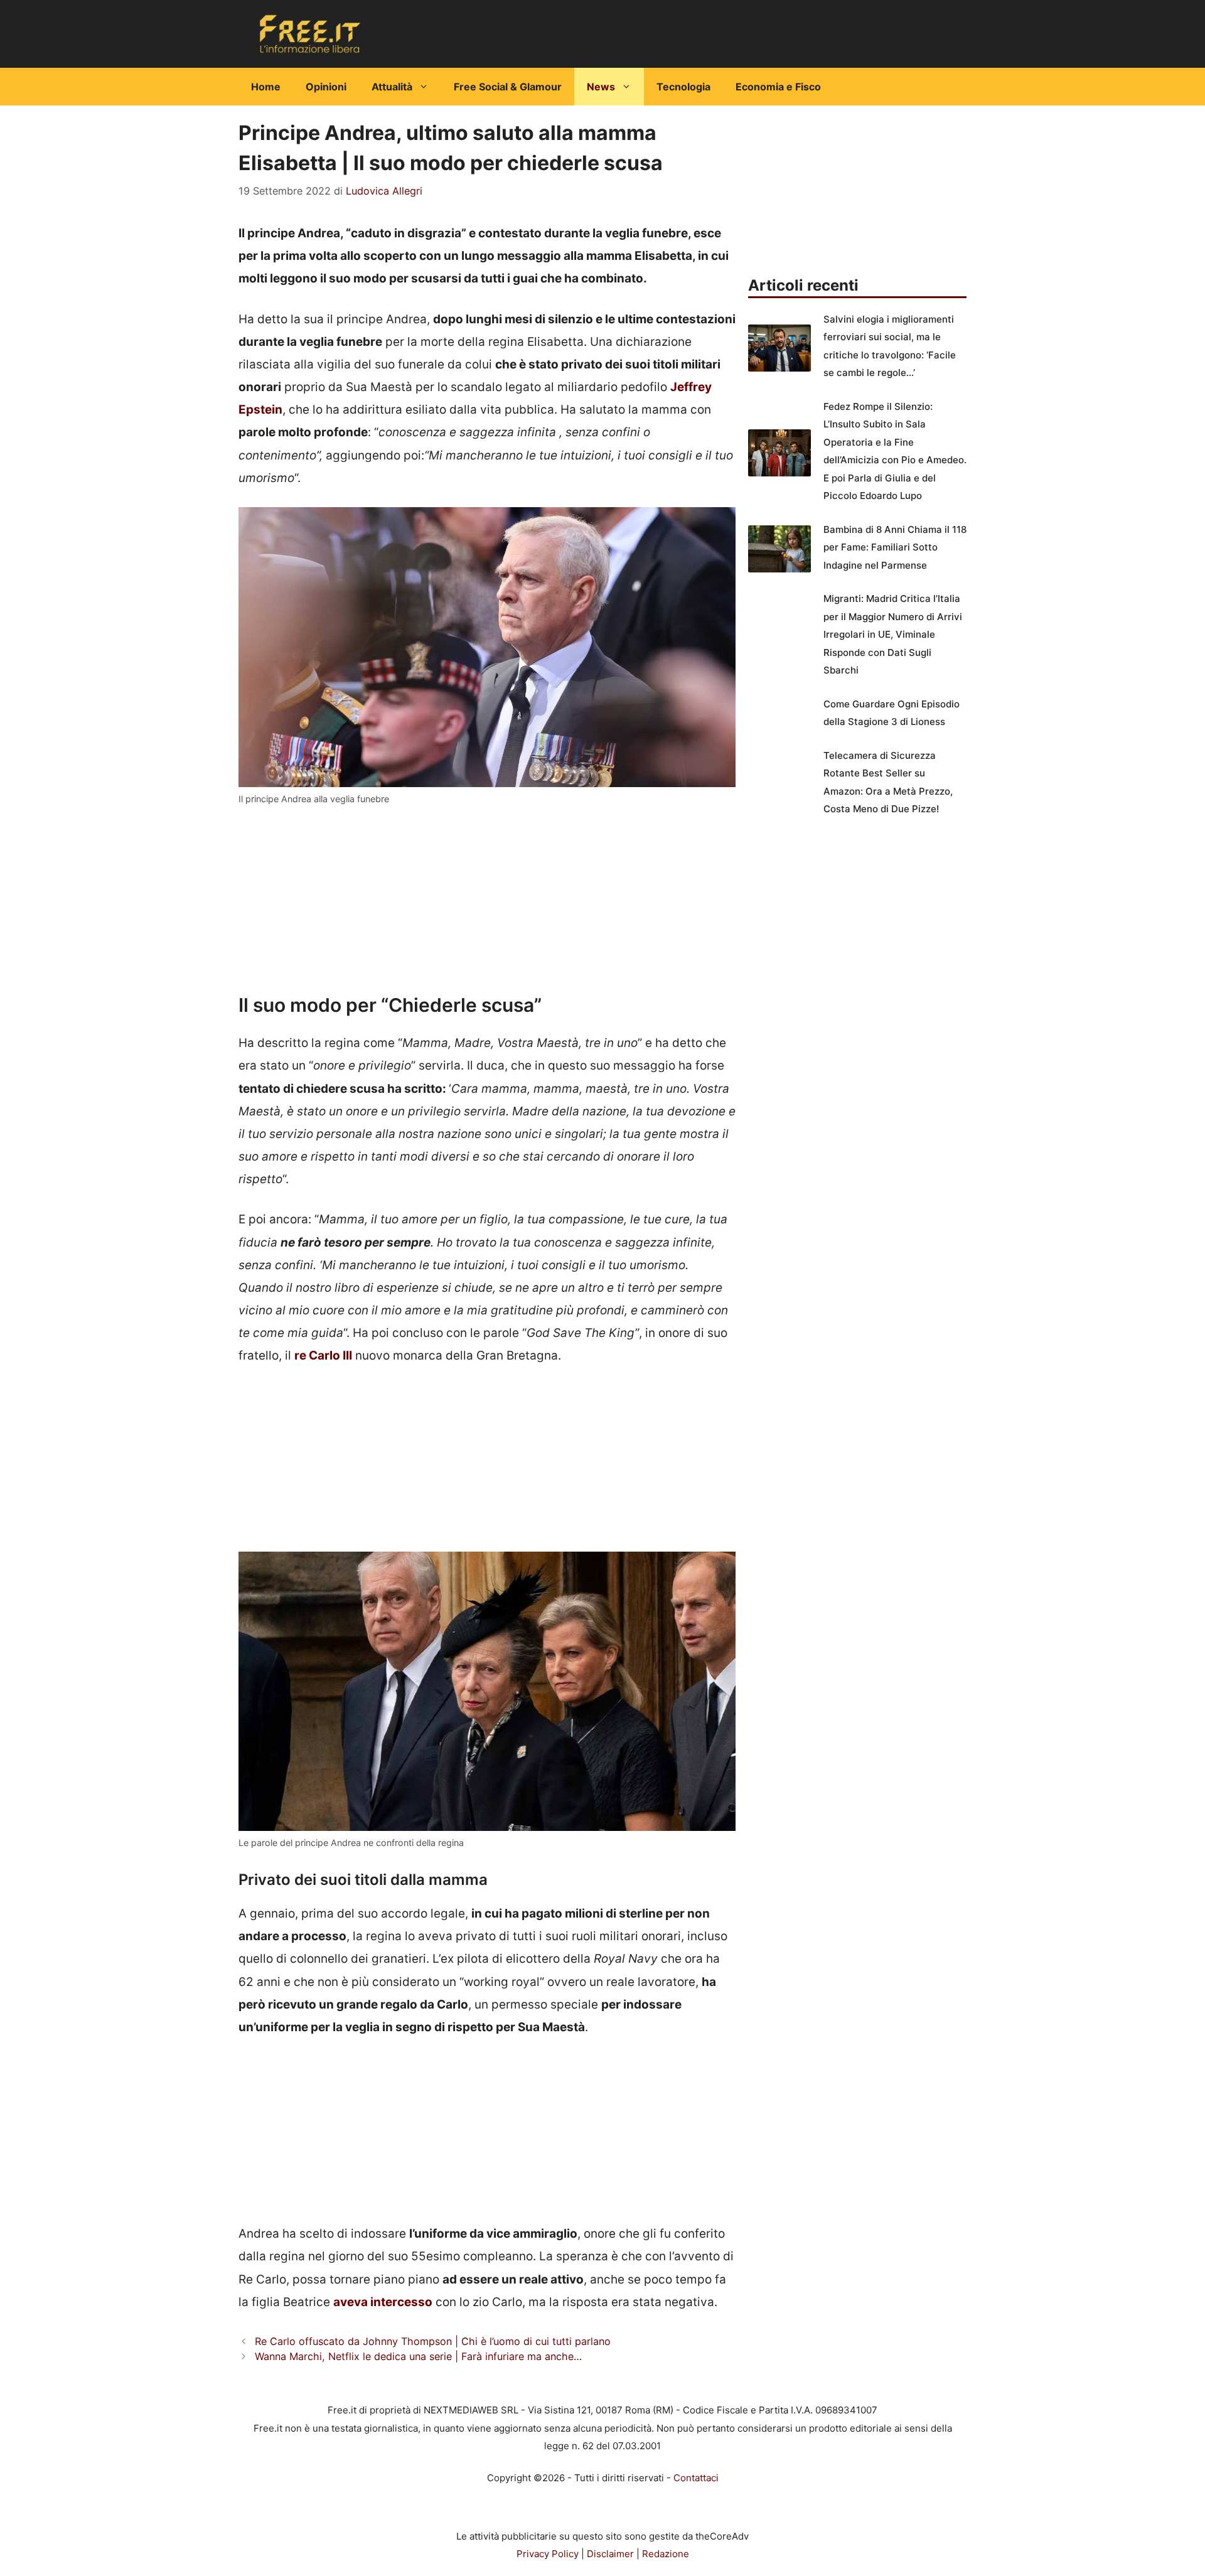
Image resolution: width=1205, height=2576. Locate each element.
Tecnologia (683, 87)
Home (266, 87)
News (601, 87)
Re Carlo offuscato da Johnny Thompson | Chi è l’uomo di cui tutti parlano (433, 2341)
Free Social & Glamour (508, 87)
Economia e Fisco (778, 87)
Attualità (392, 87)
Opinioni (326, 87)
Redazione (666, 2554)
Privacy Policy (548, 2554)
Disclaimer (610, 2554)
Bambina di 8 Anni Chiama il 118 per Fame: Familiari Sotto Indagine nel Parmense (895, 547)
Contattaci (696, 2478)
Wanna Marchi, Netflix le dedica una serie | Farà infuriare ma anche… (418, 2356)
